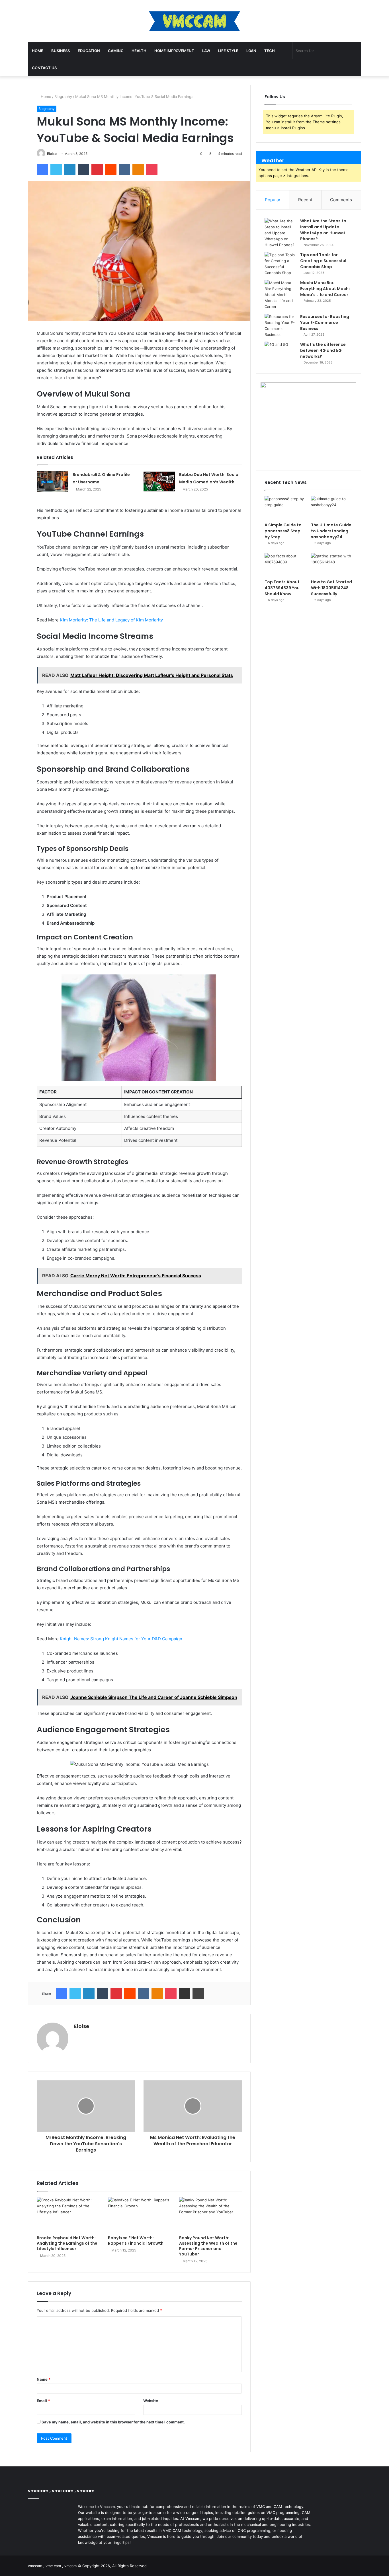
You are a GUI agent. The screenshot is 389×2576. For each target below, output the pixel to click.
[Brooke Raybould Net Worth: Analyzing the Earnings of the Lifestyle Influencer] (68, 2215)
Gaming (116, 51)
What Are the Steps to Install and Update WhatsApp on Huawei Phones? (323, 230)
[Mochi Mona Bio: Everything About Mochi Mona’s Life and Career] (280, 295)
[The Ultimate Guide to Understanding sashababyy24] (332, 508)
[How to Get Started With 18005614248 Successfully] (332, 565)
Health (139, 51)
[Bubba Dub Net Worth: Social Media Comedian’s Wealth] (159, 482)
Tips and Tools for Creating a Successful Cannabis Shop (323, 261)
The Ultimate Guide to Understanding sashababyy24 (331, 531)
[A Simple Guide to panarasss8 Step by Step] (285, 508)
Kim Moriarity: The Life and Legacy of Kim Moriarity (111, 620)
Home (38, 51)
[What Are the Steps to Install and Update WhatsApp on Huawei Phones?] (280, 233)
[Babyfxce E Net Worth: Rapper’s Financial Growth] (139, 2215)
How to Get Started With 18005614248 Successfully (331, 588)
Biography (63, 97)
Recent (305, 200)
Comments (341, 200)
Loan (251, 51)
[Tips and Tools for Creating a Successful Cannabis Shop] (280, 264)
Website (151, 2401)
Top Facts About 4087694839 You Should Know (282, 588)
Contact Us (44, 68)
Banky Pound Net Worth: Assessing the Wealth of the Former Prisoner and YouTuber (208, 2246)
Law (206, 51)
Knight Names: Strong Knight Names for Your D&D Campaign (121, 1639)
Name (44, 2379)
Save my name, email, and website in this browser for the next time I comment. (113, 2422)
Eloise (52, 154)
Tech (270, 51)
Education (89, 51)
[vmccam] (195, 21)
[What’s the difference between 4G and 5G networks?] (280, 352)
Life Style (228, 51)
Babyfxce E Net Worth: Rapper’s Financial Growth (136, 2241)
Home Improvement (174, 51)
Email (43, 2401)
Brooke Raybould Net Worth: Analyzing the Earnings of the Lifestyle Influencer (67, 2243)
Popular (273, 200)
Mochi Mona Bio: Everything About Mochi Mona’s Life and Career (325, 289)
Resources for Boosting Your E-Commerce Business (325, 323)
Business (61, 51)
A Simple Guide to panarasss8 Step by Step (283, 531)
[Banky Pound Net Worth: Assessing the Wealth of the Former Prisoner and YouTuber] (210, 2215)
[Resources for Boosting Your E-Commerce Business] (280, 326)
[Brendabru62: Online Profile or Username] (53, 482)
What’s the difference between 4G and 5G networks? (323, 350)
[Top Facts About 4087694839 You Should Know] (285, 565)
